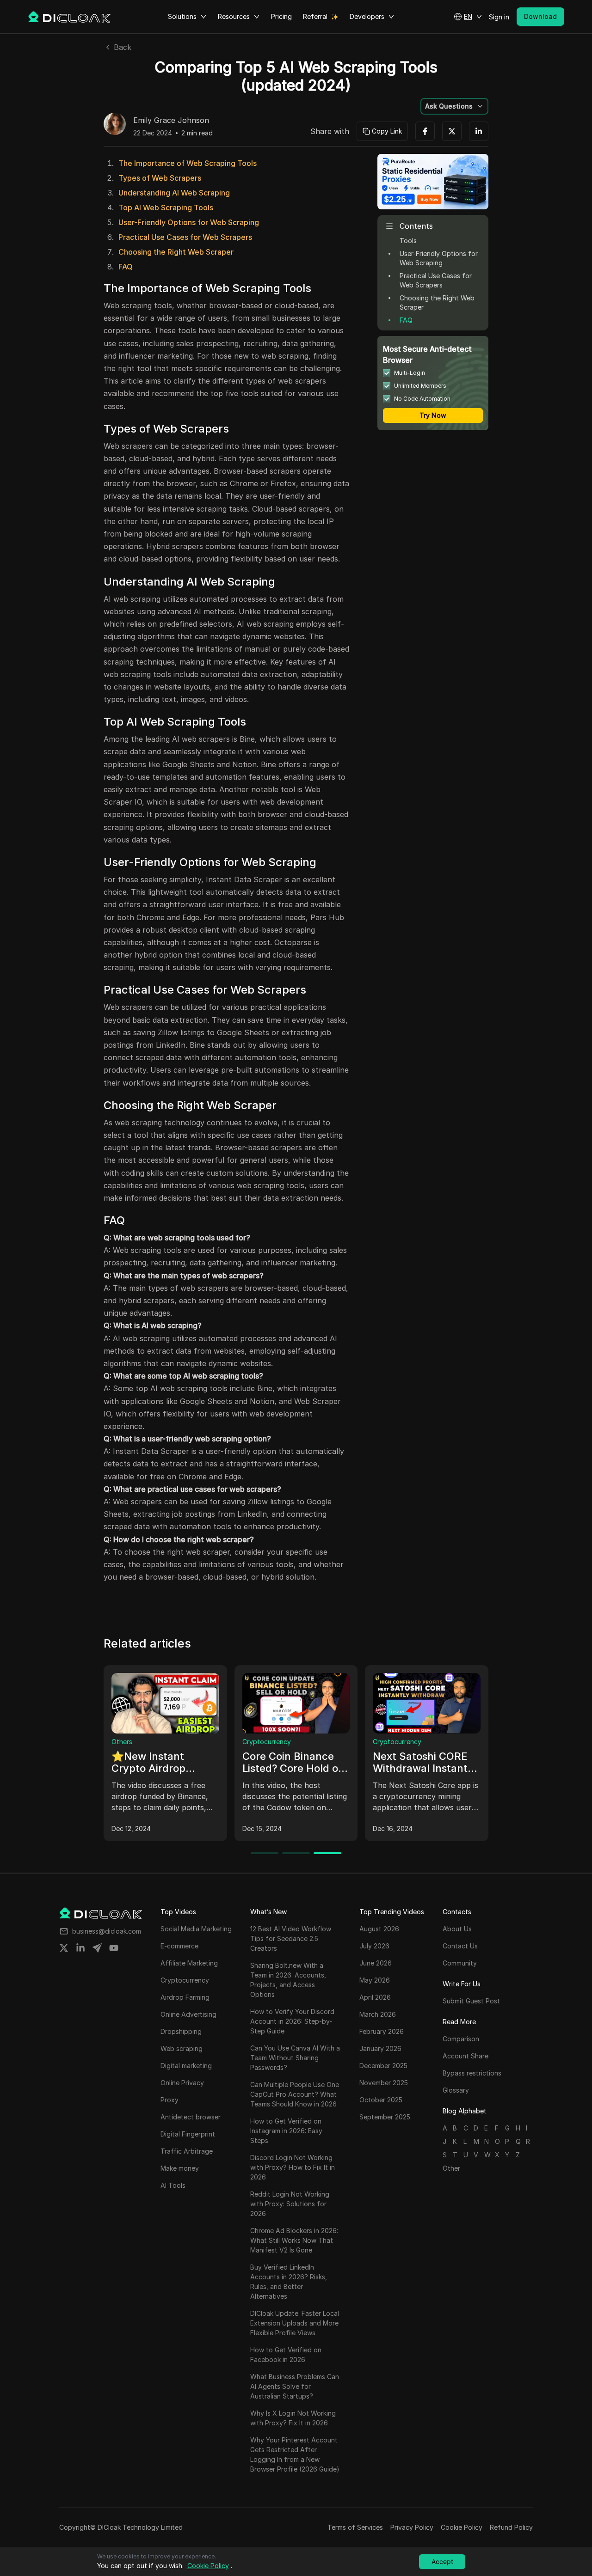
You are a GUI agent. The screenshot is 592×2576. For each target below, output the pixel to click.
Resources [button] (234, 16)
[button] (468, 17)
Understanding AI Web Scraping (174, 193)
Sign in (499, 17)
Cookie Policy (462, 2527)
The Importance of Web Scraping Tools (188, 163)
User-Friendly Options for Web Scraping (189, 222)
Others (122, 1742)
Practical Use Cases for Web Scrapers (185, 237)
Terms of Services (355, 2527)
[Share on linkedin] (80, 1948)
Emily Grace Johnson (171, 121)
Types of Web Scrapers (160, 178)
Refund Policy (511, 2527)
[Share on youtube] (114, 1948)
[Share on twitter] (64, 1948)
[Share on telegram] (97, 1948)
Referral (315, 16)
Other (451, 2168)
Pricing (281, 16)
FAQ (126, 267)
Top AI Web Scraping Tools (166, 208)
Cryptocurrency (267, 1742)
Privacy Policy (412, 2527)
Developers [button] (367, 16)
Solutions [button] (182, 16)
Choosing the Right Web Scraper (176, 252)
